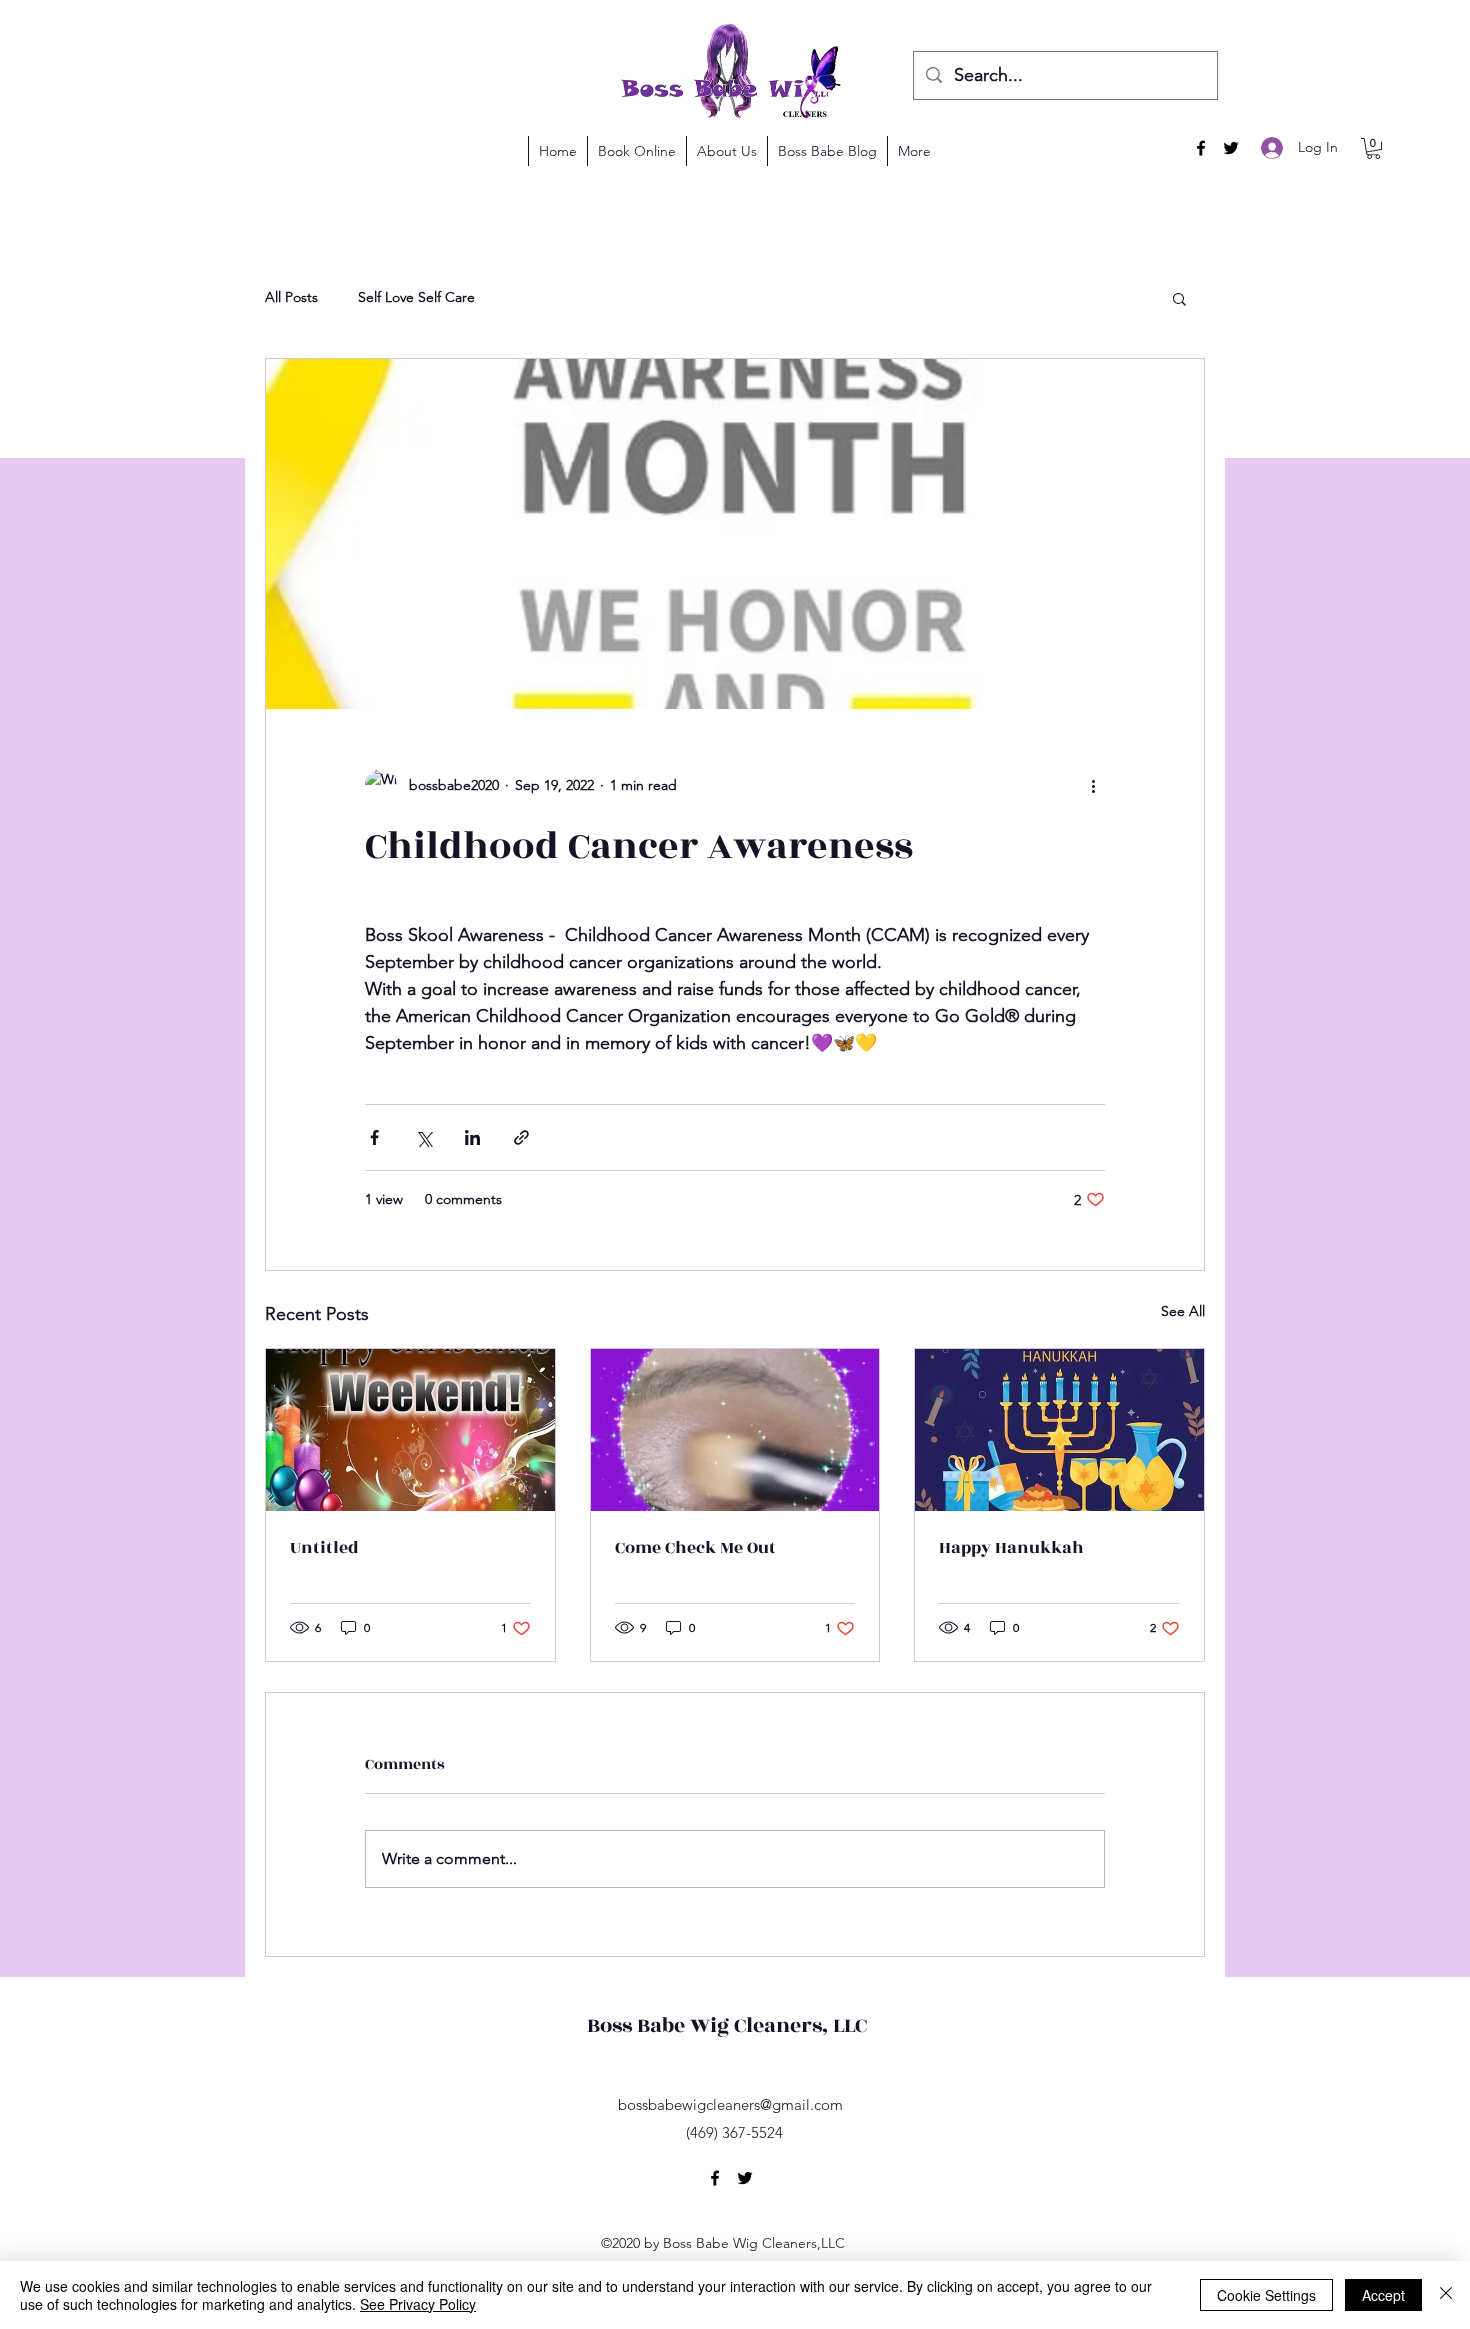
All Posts (291, 297)
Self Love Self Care (416, 297)
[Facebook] (1201, 148)
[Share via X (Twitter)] (423, 1137)
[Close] (1446, 2295)
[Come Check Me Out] (735, 1430)
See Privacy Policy (418, 2304)
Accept (1383, 2295)
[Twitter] (1231, 148)
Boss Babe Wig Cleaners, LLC (727, 2025)
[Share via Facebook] (374, 1137)
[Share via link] (521, 1137)
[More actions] (1093, 785)
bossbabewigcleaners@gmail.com (730, 2104)
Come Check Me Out (695, 1548)
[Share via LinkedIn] (472, 1137)
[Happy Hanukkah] (1059, 1430)
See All (1183, 1311)
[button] (1373, 148)
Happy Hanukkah (1011, 1548)
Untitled (324, 1548)
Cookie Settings (1266, 2295)
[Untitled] (410, 1430)
